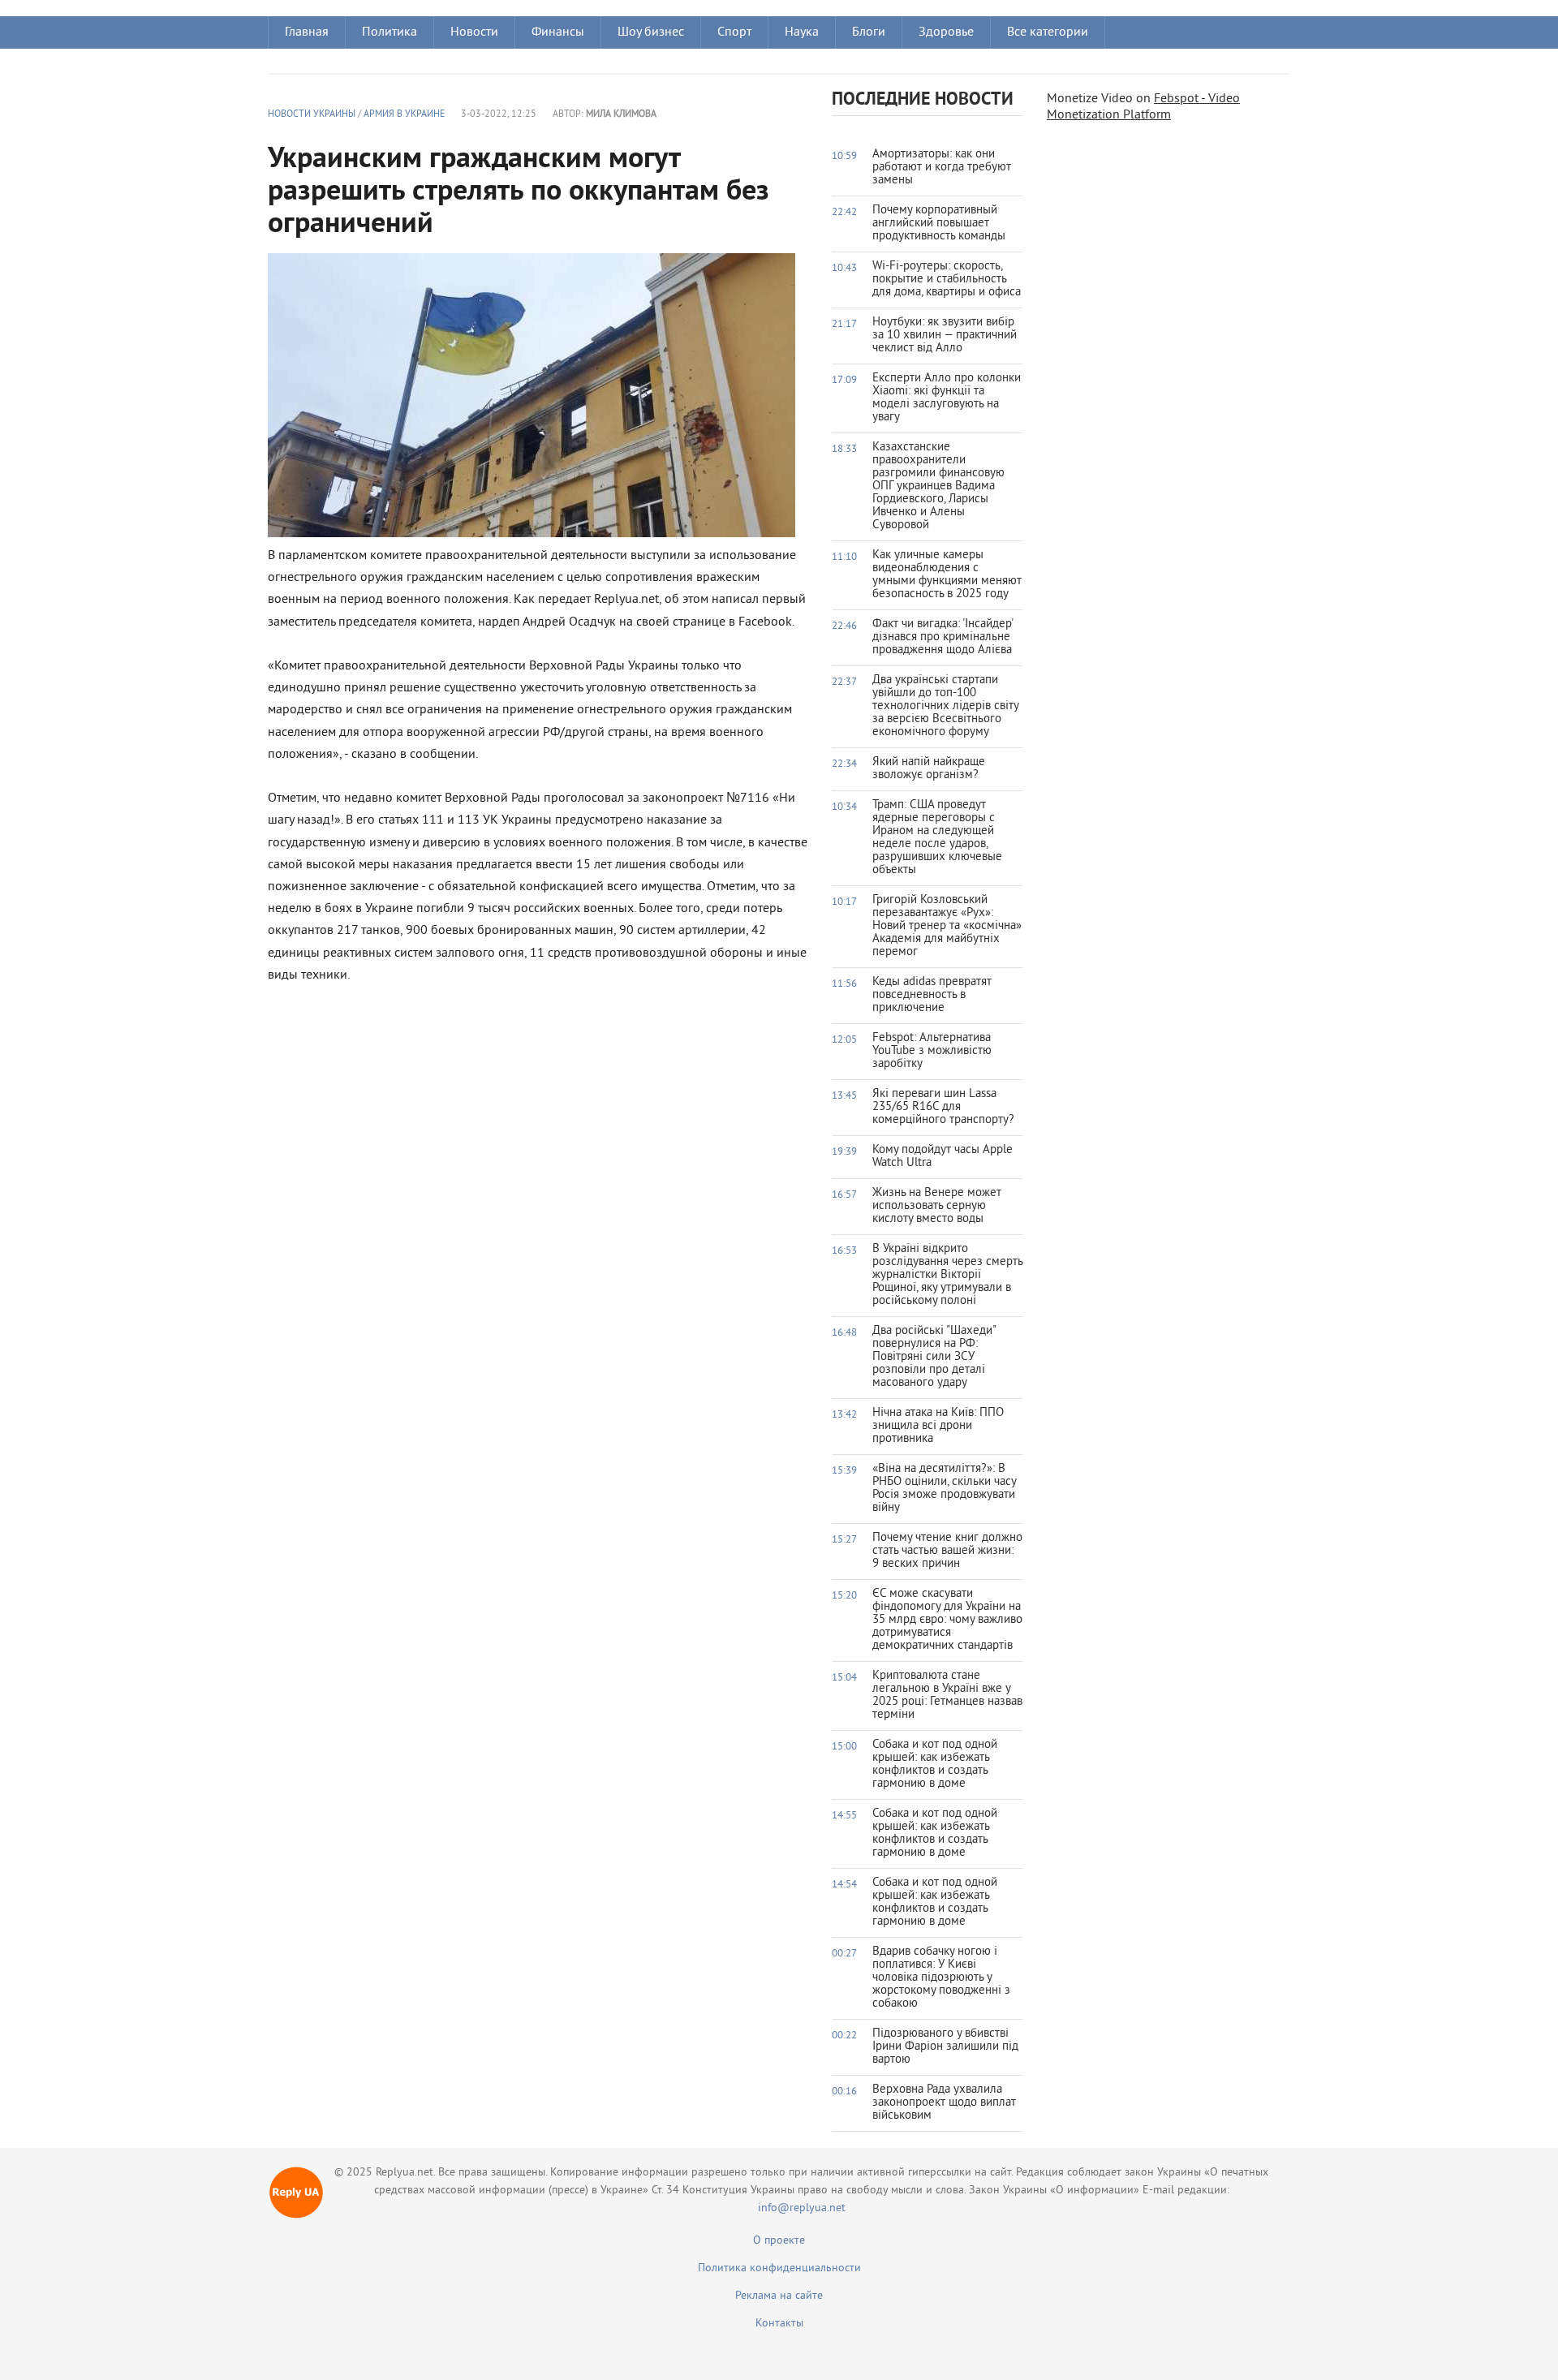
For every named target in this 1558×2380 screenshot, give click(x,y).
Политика (389, 32)
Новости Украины (312, 115)
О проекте (779, 2241)
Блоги (869, 32)
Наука (802, 32)
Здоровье (946, 32)
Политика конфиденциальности (779, 2268)
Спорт (734, 32)
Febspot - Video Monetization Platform (1143, 107)
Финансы (558, 32)
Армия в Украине (404, 115)
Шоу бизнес (651, 32)
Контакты (779, 2324)
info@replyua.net (802, 2208)
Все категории (1048, 32)
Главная (307, 32)
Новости (474, 32)
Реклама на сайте (779, 2296)
